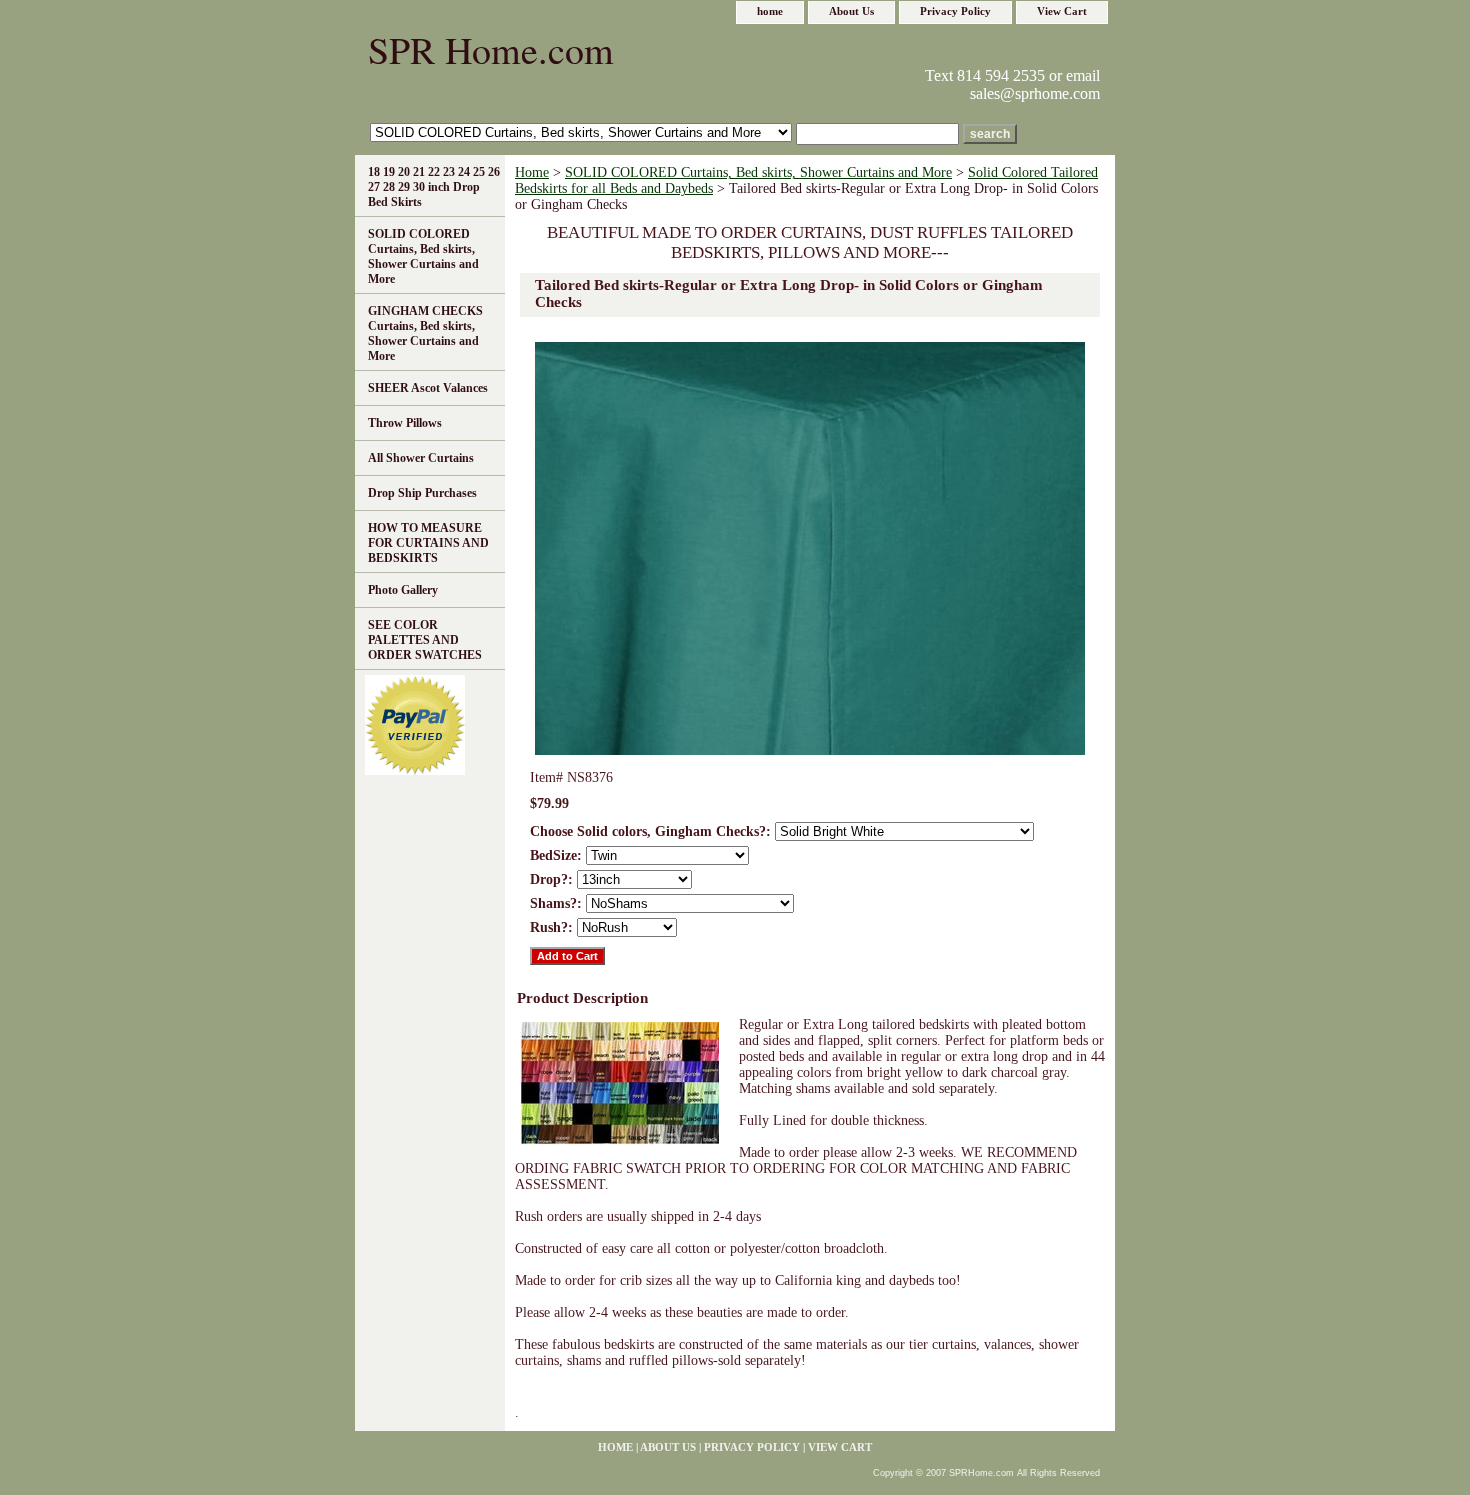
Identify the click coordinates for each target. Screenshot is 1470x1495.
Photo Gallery (403, 590)
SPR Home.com (491, 49)
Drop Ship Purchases (422, 493)
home (770, 11)
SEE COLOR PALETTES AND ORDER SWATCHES (425, 640)
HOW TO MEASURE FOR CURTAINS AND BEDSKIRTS (428, 543)
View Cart (1062, 11)
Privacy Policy (955, 11)
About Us (851, 11)
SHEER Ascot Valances (428, 388)
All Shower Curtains (421, 458)
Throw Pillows (405, 423)
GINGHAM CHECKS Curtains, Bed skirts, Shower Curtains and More (425, 333)
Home (532, 172)
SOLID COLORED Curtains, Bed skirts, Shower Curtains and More (758, 172)
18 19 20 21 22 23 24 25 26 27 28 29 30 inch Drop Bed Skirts (434, 187)
